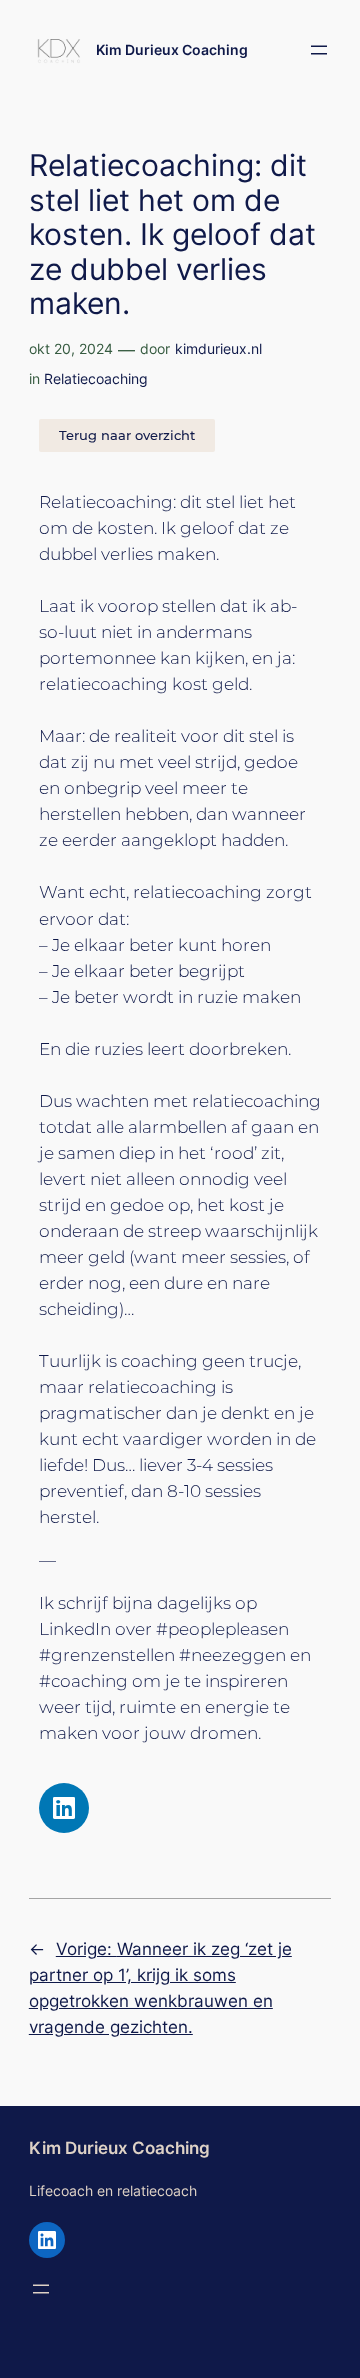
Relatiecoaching (96, 378)
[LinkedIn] (47, 2240)
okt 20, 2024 (71, 348)
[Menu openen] (319, 50)
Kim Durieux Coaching (172, 49)
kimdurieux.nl (218, 348)
